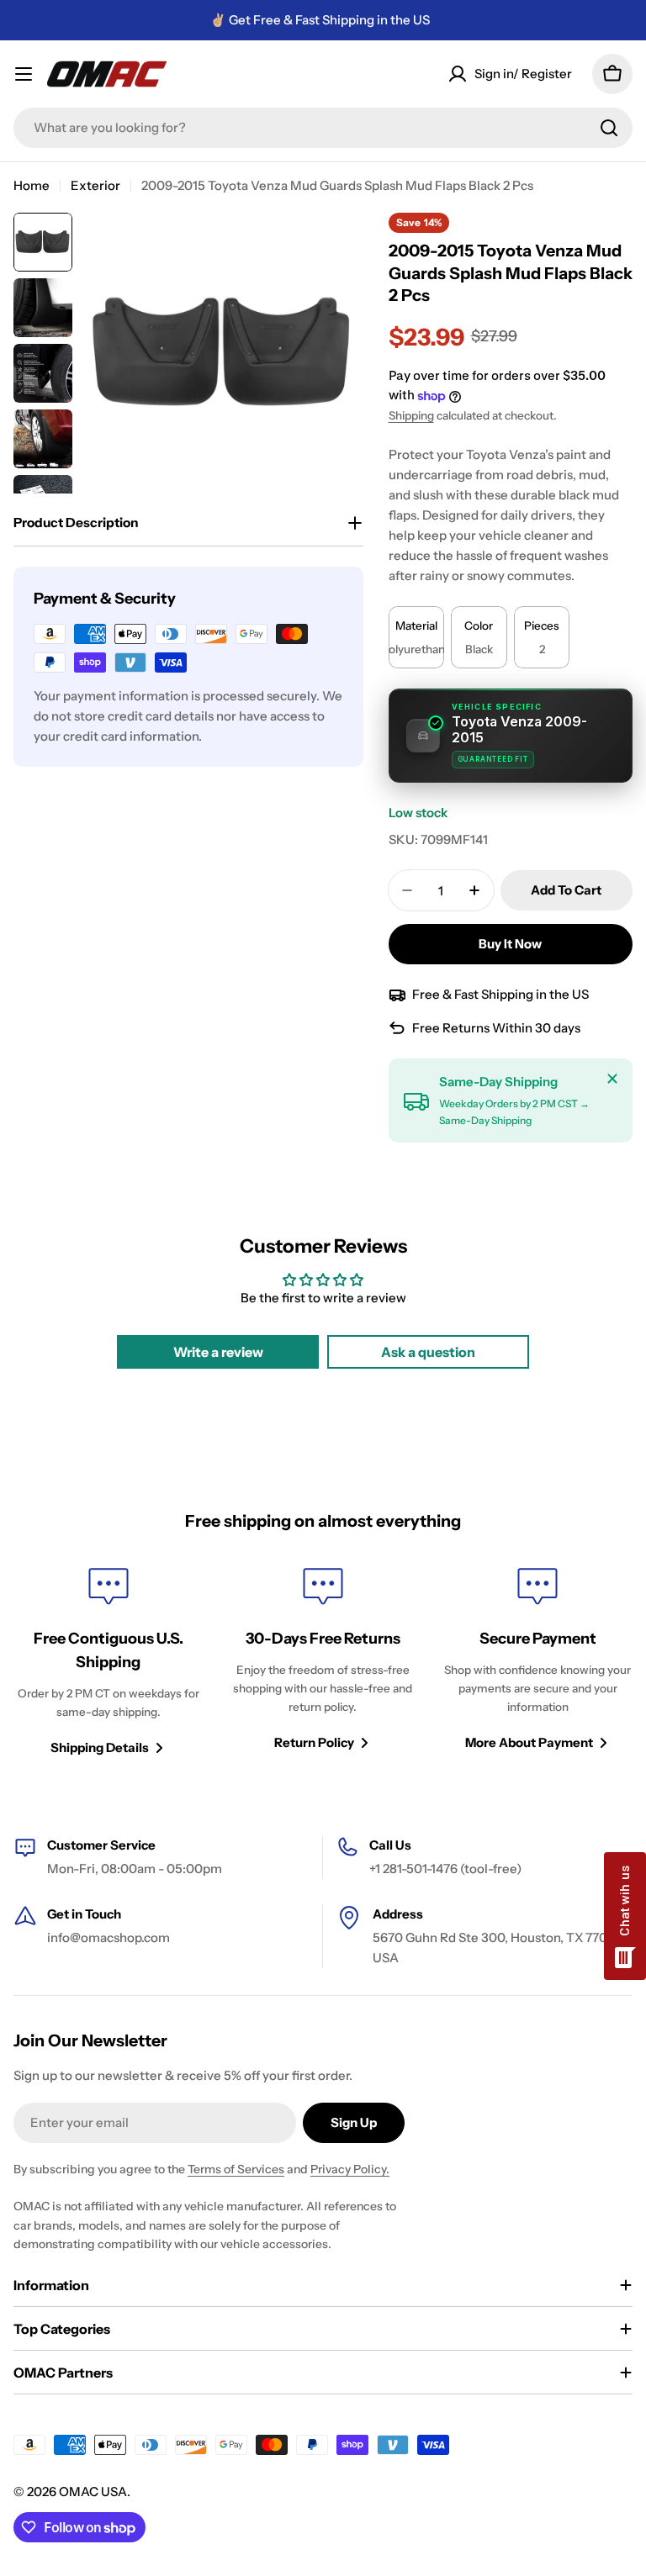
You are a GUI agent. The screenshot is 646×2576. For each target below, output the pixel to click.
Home (32, 185)
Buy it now (510, 944)
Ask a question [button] (428, 1352)
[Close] (612, 1079)
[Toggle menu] (24, 74)
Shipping (411, 415)
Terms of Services (236, 2169)
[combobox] (323, 128)
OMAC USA (93, 2492)
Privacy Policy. (350, 2169)
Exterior (95, 185)
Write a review (218, 1352)
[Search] (609, 128)
